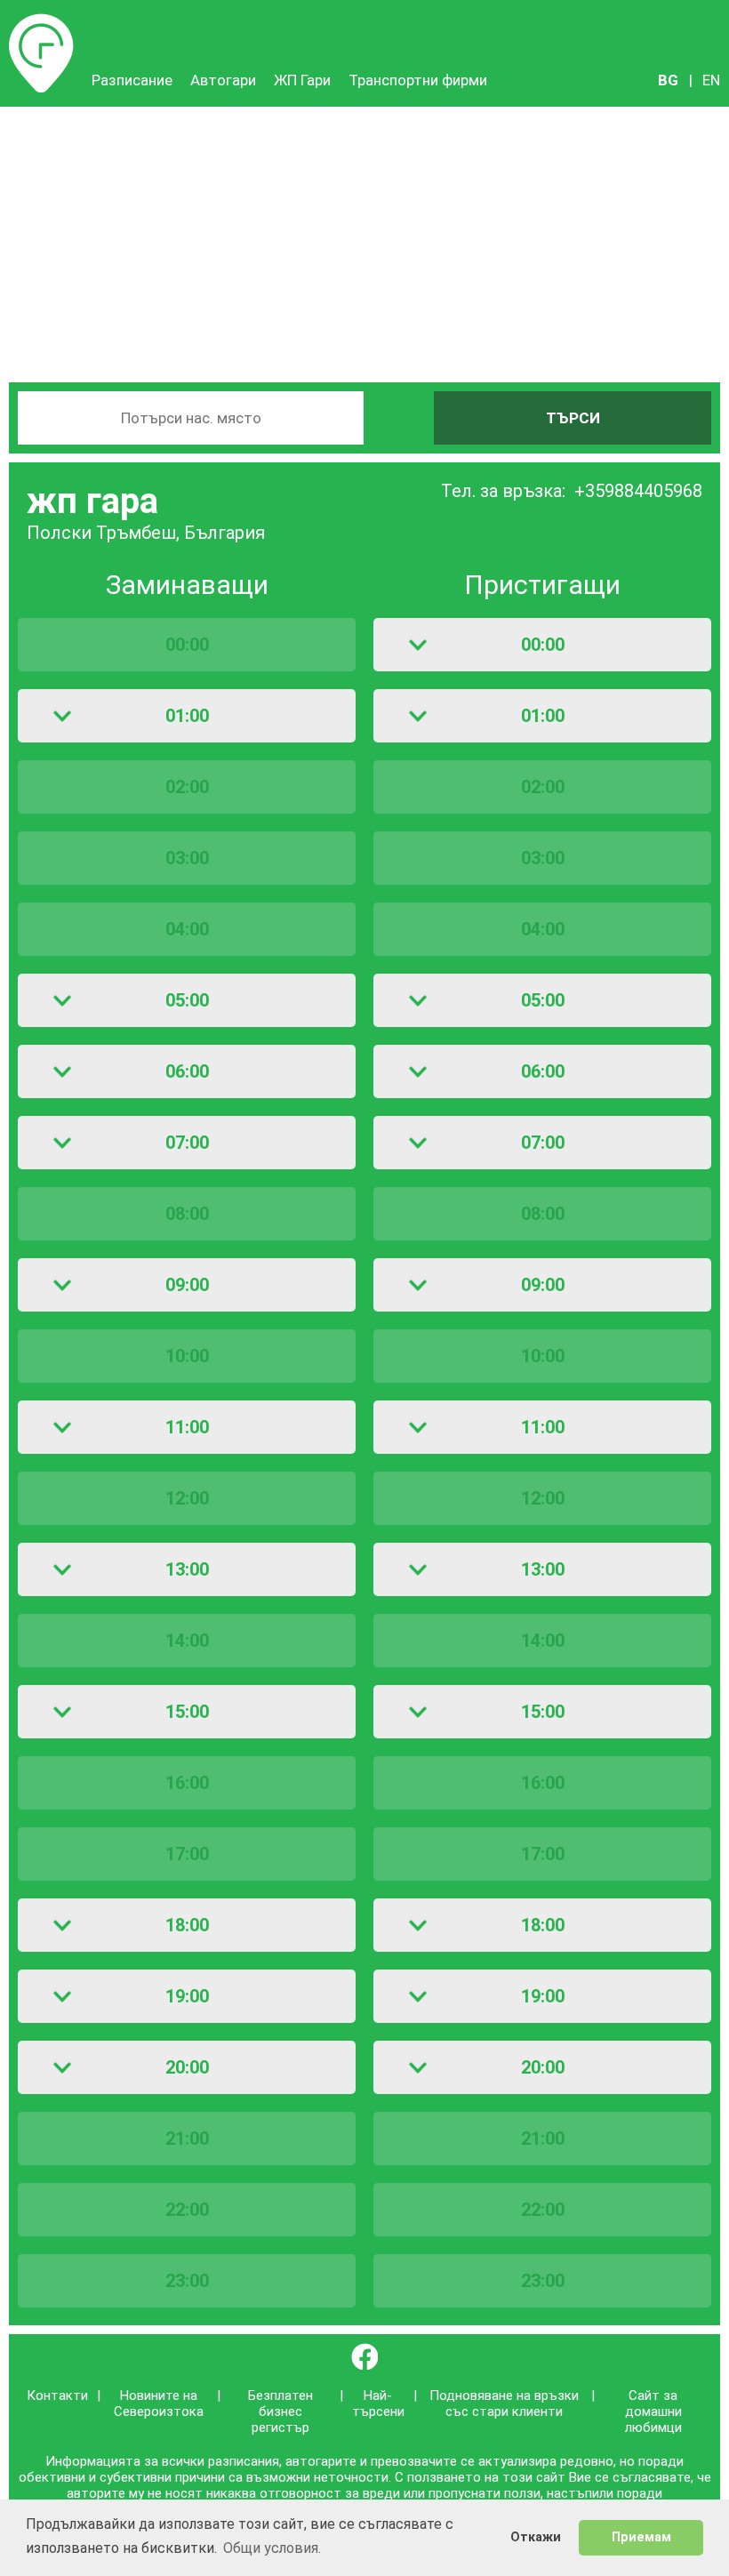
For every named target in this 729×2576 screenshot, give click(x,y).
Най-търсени (378, 2403)
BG (668, 80)
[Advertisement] (364, 240)
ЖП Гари (302, 80)
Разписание (41, 22)
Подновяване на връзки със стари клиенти (504, 2403)
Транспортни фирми (418, 80)
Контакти (57, 2395)
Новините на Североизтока (159, 2403)
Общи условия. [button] (272, 2548)
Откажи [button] (536, 2537)
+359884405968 (638, 491)
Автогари (223, 80)
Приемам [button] (641, 2537)
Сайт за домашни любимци (653, 2411)
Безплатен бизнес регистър (280, 2411)
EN (711, 80)
